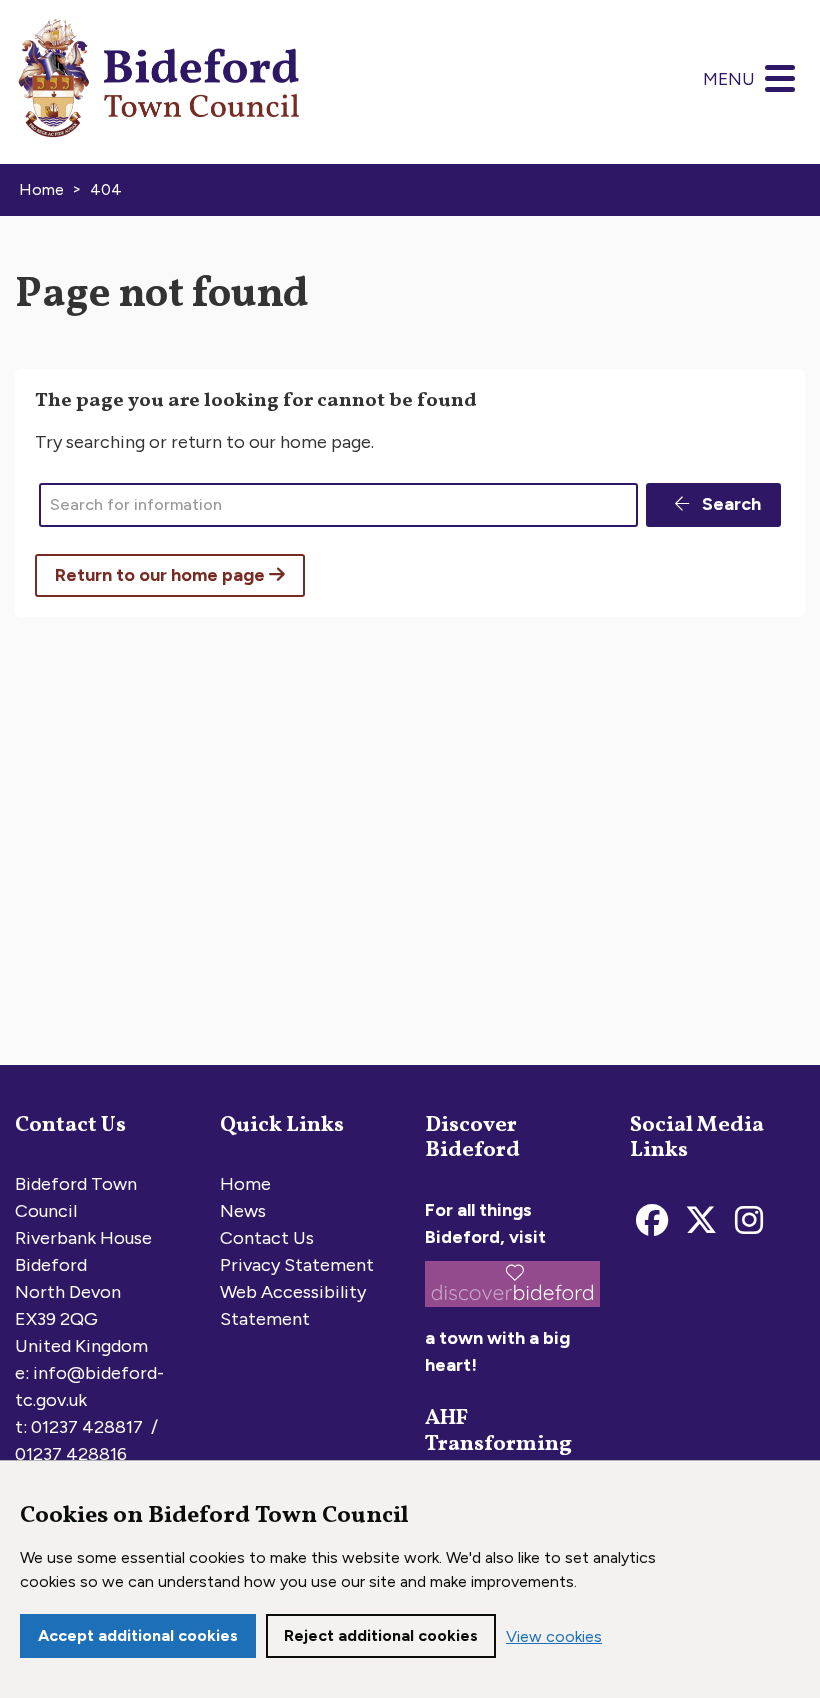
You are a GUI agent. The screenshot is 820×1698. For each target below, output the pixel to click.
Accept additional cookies (138, 1635)
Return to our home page (162, 575)
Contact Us (267, 1238)
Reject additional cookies (381, 1635)
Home (245, 1184)
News (243, 1211)
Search (729, 504)
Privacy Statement (297, 1265)
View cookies (554, 1636)
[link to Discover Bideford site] (512, 1311)
